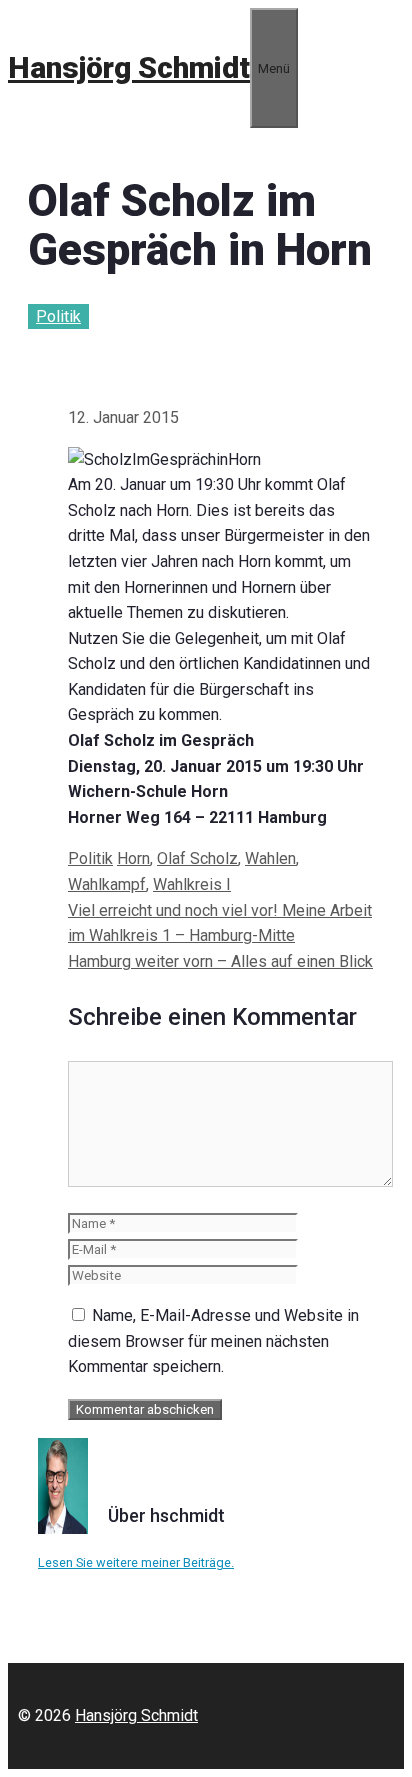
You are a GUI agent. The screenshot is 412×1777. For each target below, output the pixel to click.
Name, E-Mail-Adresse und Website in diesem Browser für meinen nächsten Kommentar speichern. (213, 1341)
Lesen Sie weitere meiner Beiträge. (136, 1562)
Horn (133, 858)
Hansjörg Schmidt (129, 67)
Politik (58, 316)
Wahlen (270, 858)
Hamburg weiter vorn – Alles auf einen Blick (220, 961)
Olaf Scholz (197, 858)
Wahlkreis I (192, 884)
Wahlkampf (107, 884)
